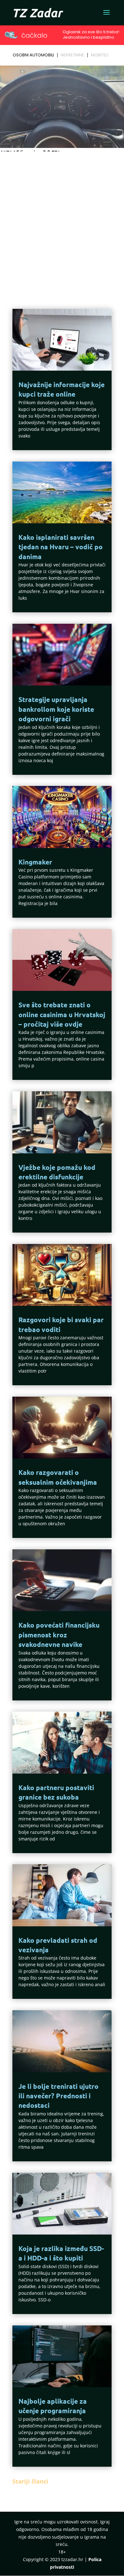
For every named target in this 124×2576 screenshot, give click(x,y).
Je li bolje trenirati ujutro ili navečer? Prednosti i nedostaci (59, 2096)
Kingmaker (35, 862)
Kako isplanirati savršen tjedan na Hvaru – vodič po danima (61, 547)
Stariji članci (30, 2481)
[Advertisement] (62, 219)
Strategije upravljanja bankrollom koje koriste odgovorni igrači (56, 709)
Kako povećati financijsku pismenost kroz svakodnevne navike (59, 1635)
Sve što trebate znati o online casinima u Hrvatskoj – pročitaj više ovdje (62, 1014)
